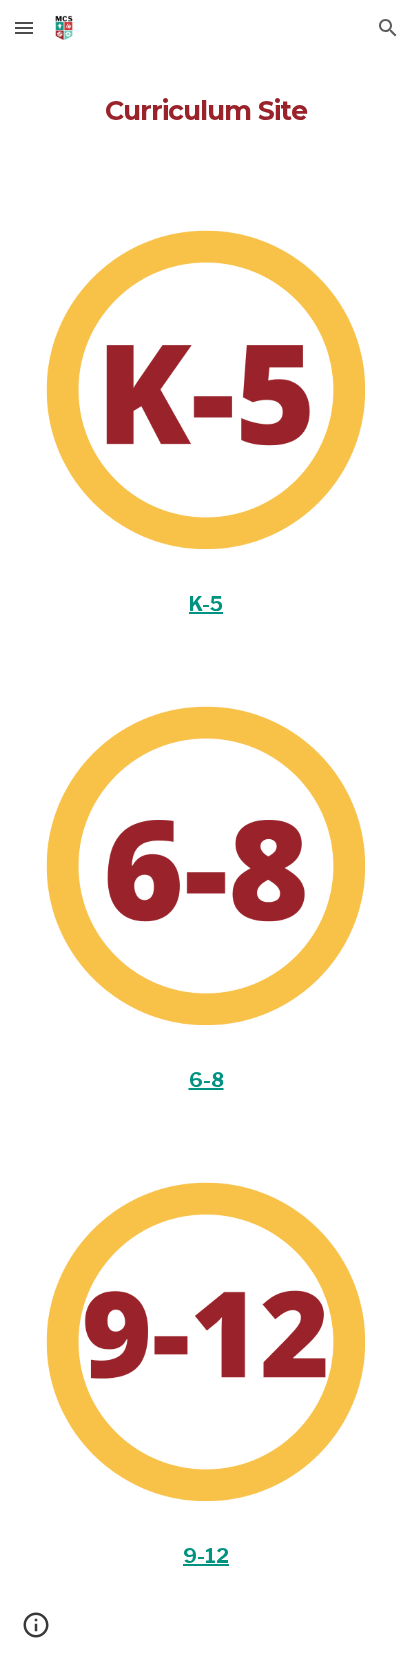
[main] (206, 105)
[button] (24, 27)
